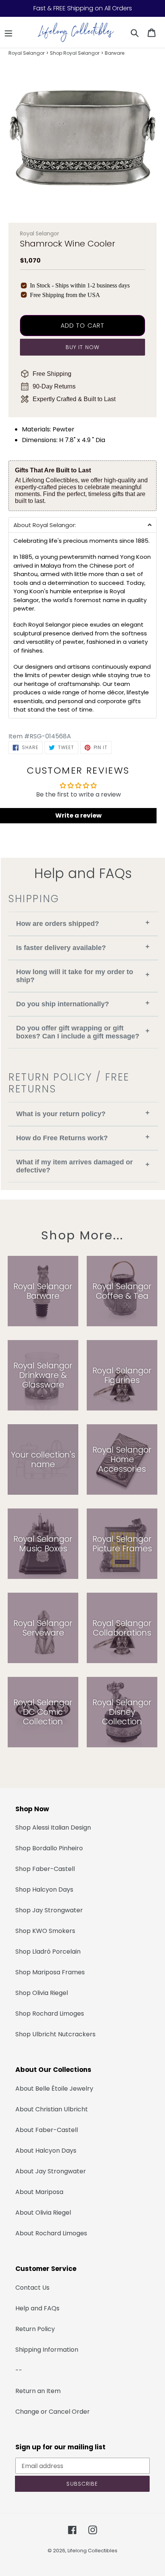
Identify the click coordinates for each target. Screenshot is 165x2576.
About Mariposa (39, 2192)
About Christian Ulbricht (52, 2109)
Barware (115, 53)
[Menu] (8, 33)
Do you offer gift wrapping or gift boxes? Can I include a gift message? (83, 1032)
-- (19, 2370)
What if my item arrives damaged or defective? (83, 1166)
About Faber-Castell (47, 2130)
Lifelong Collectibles (92, 2551)
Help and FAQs (37, 2308)
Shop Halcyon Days (44, 1890)
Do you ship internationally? (83, 1003)
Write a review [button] (78, 815)
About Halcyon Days (46, 2151)
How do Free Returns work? (83, 1137)
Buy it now (82, 347)
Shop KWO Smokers (45, 1931)
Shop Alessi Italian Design (53, 1828)
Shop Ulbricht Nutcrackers (55, 2034)
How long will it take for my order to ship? (83, 976)
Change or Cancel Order (53, 2412)
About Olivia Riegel (43, 2213)
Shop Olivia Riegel (42, 1993)
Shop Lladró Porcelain (48, 1952)
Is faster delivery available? (83, 947)
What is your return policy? (83, 1113)
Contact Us (32, 2288)
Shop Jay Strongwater (49, 1910)
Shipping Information (47, 2350)
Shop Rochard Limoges (50, 2014)
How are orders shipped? (83, 923)
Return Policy (35, 2329)
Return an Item (38, 2391)
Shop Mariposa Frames (50, 1972)
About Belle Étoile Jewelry (54, 2089)
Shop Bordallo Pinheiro (49, 1848)
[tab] (82, 525)
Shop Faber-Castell (45, 1869)
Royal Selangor (26, 53)
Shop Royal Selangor (75, 53)
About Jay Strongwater (51, 2171)
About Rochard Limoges (51, 2233)
